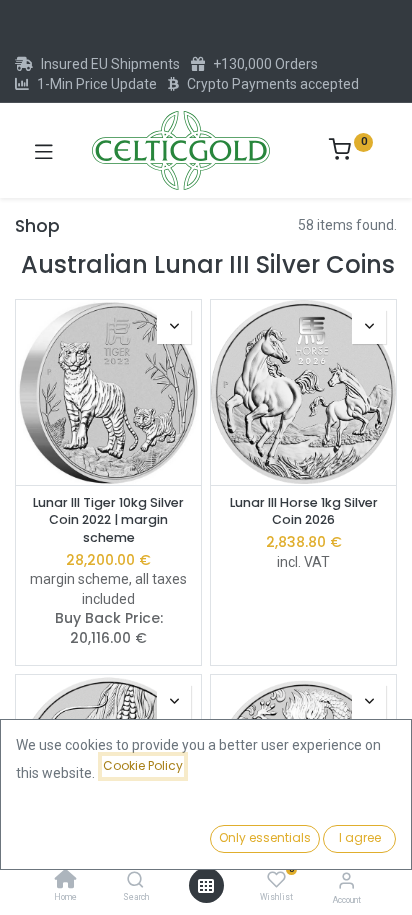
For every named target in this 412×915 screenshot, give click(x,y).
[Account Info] (346, 880)
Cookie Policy (143, 765)
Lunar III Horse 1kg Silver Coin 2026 (304, 511)
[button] (174, 327)
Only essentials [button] (265, 837)
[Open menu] (206, 886)
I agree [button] (360, 837)
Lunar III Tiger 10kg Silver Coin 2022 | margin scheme (108, 520)
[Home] (66, 881)
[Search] (135, 881)
